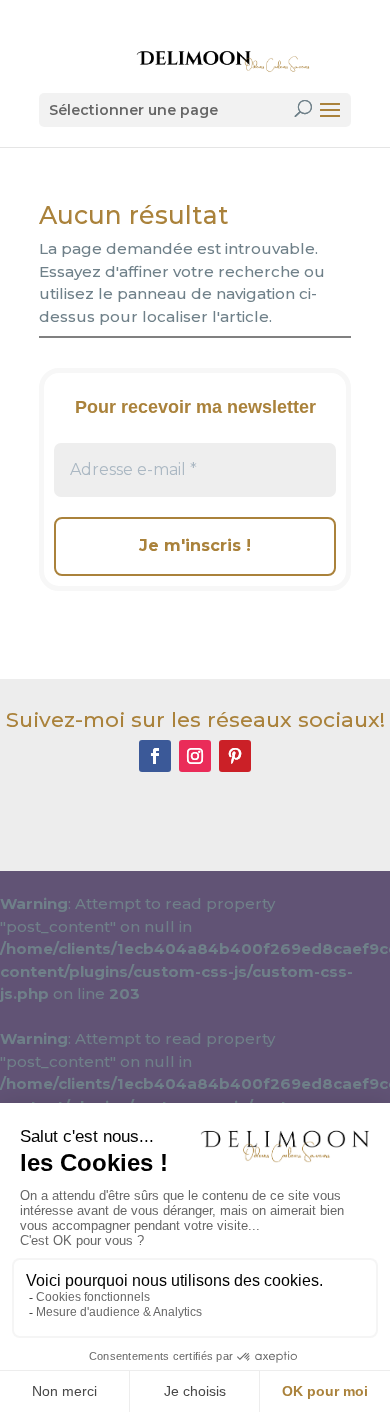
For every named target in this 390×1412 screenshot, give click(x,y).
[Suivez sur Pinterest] (235, 756)
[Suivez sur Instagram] (195, 756)
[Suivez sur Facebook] (155, 756)
